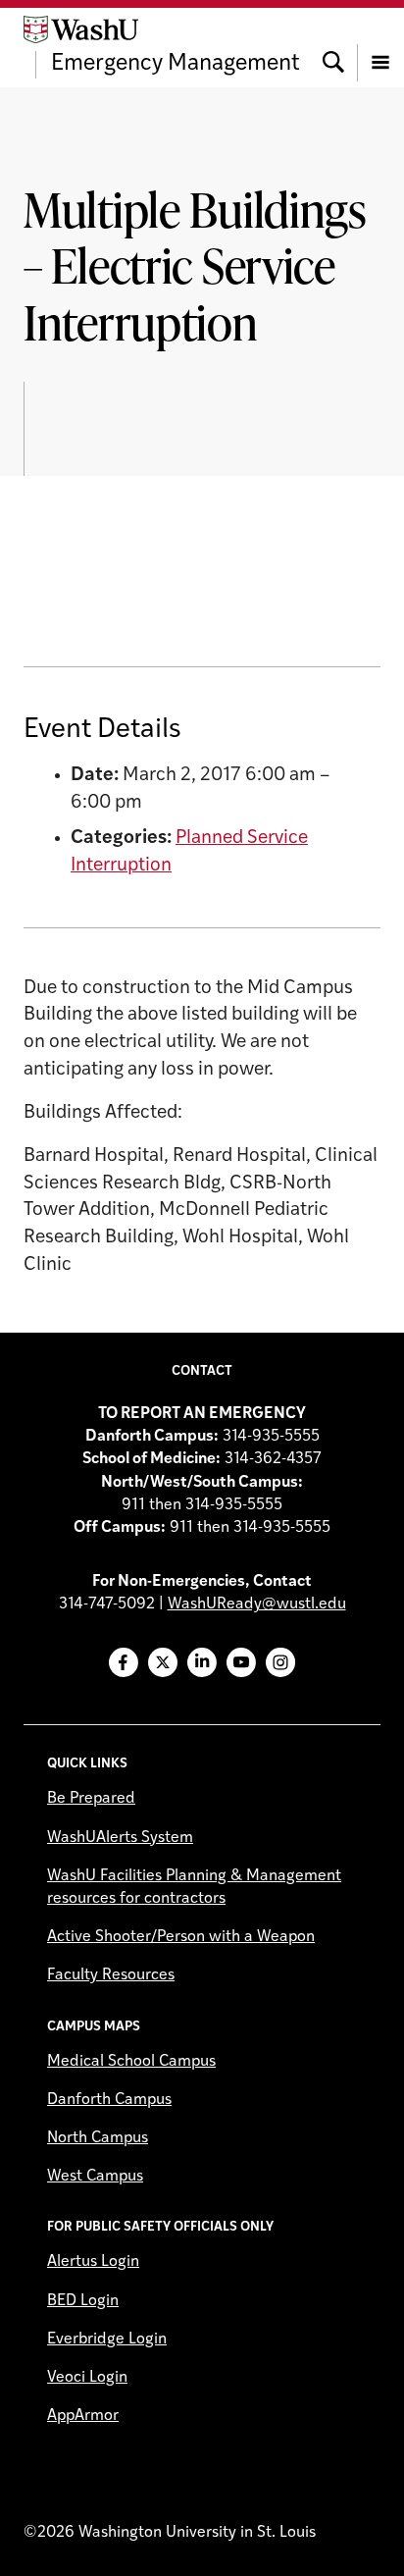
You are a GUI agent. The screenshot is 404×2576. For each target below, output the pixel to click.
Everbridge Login (107, 2339)
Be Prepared (91, 1799)
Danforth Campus (109, 2100)
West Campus (95, 2177)
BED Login (83, 2301)
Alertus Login (93, 2262)
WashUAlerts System (120, 1838)
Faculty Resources (111, 1975)
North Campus (98, 2138)
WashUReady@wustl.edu (257, 1604)
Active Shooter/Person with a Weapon (181, 1937)
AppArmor (83, 2416)
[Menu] (380, 47)
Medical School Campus (131, 2062)
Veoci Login (87, 2378)
